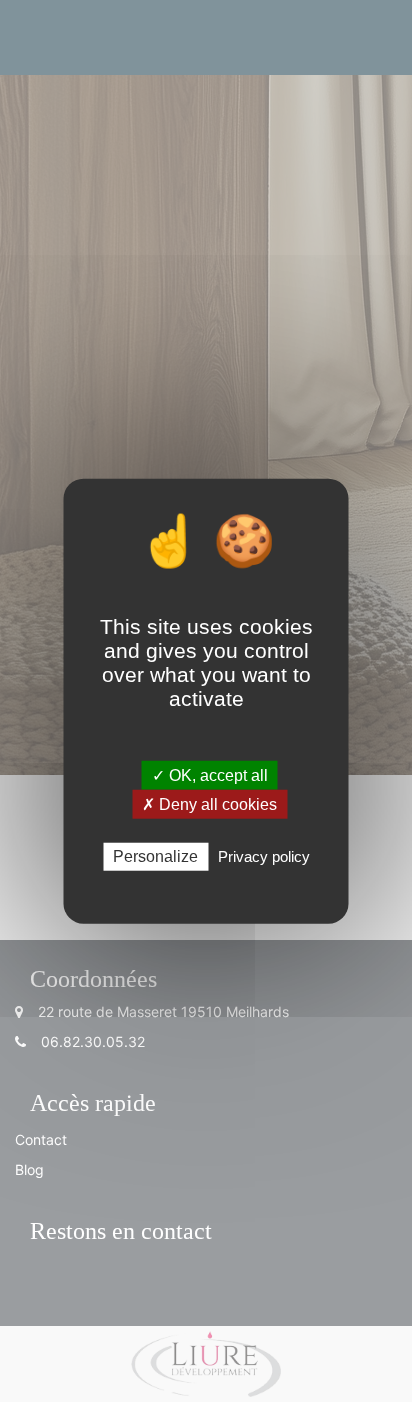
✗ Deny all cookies (209, 804)
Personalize (155, 856)
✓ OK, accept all (210, 775)
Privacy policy (264, 856)
